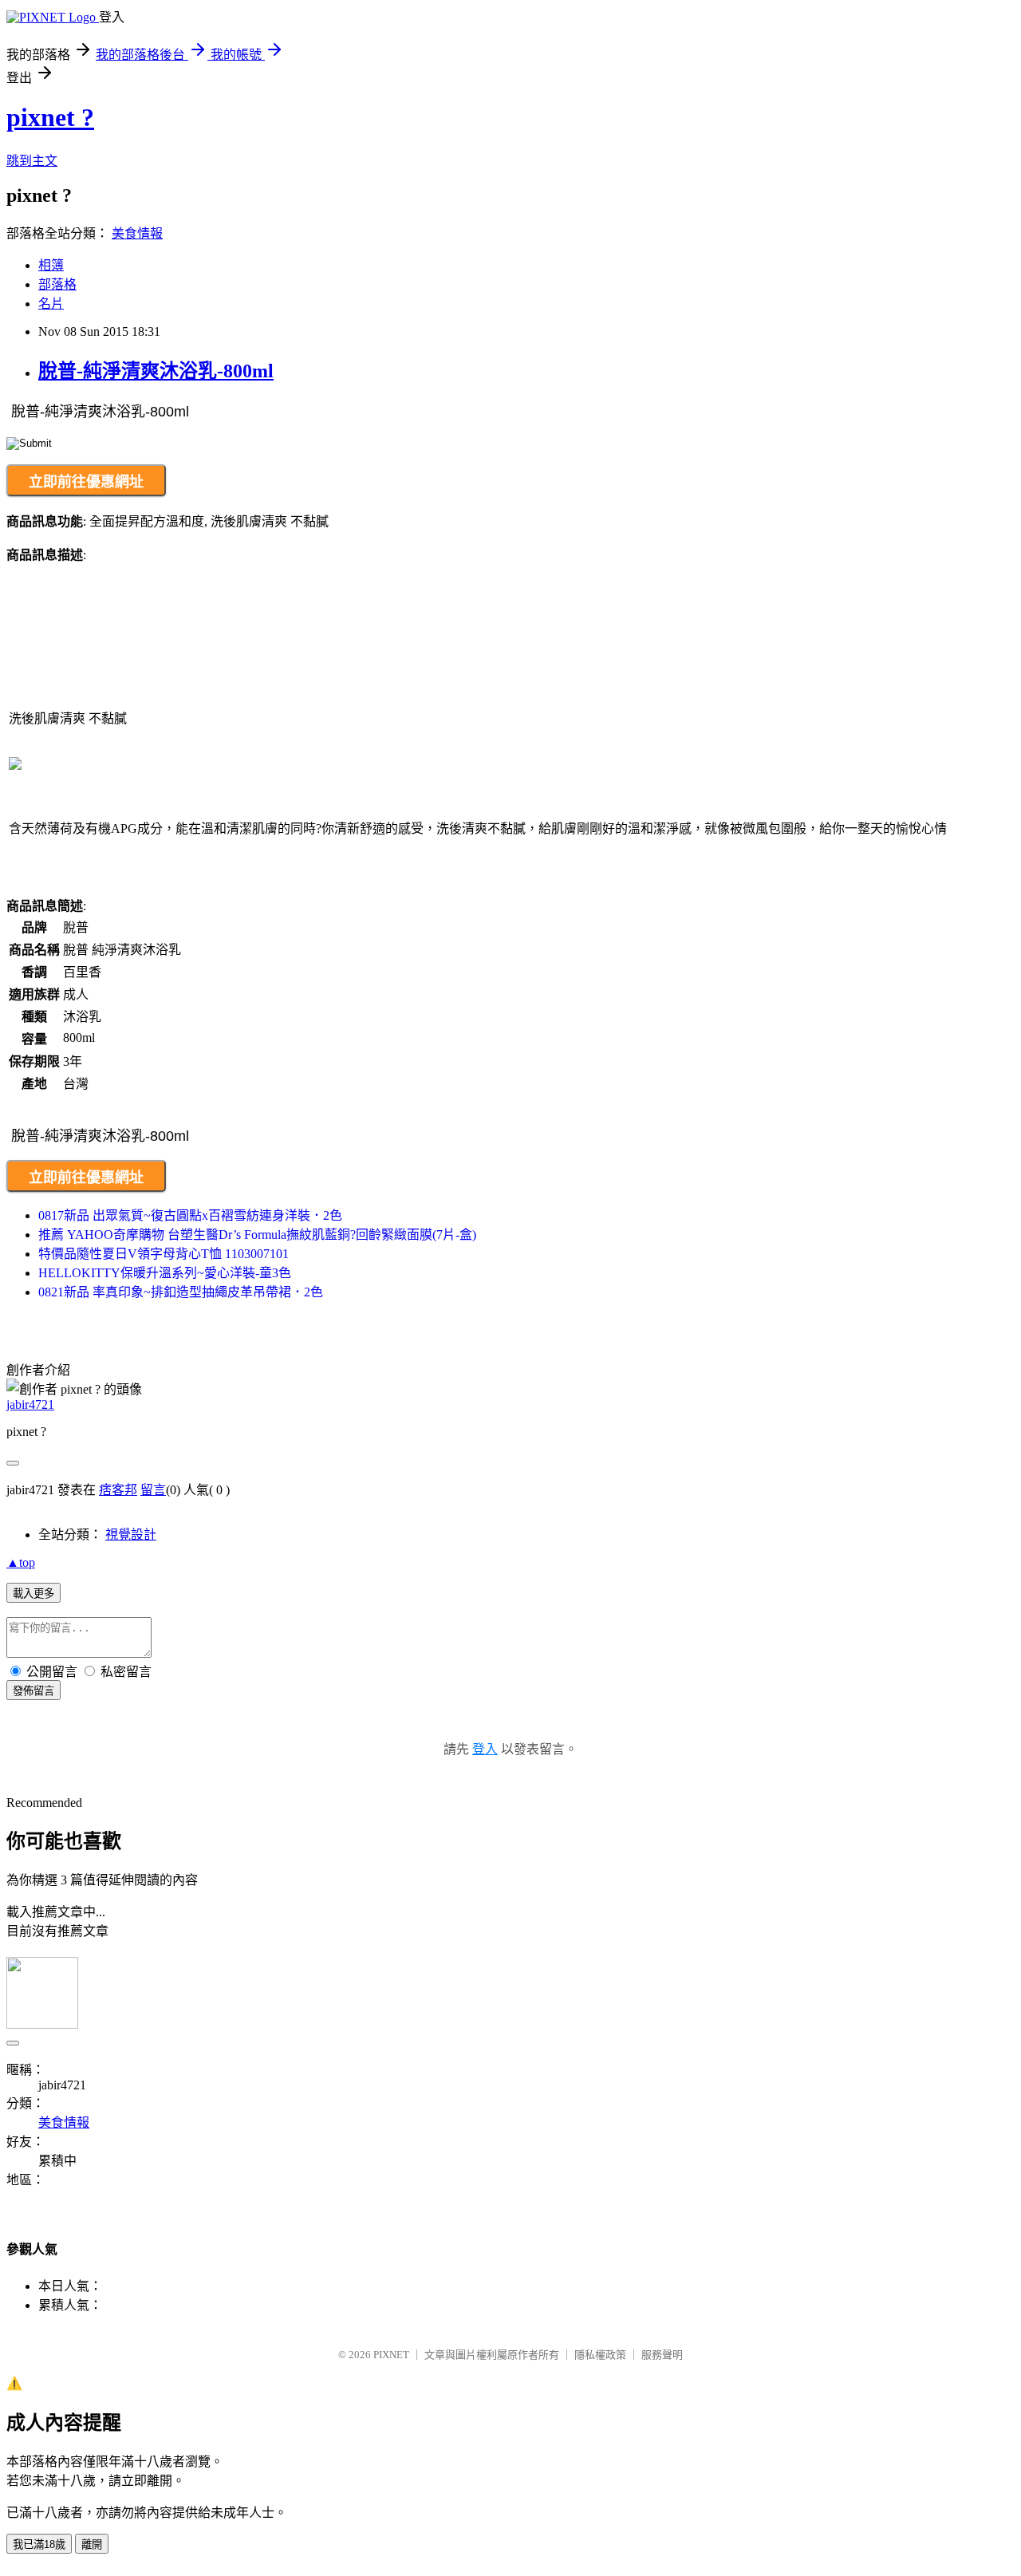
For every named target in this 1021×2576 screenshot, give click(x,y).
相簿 (51, 265)
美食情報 (137, 233)
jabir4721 (30, 1404)
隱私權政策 (600, 2355)
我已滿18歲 (39, 2544)
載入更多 (34, 1594)
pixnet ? (50, 117)
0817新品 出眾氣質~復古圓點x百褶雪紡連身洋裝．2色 (190, 1215)
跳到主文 (32, 161)
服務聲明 (662, 2355)
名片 (51, 304)
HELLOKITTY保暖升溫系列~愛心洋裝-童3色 (165, 1273)
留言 (153, 1490)
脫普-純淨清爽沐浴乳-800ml (156, 371)
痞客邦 (118, 1490)
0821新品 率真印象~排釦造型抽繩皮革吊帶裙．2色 (181, 1292)
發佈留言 (34, 1691)
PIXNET (391, 2355)
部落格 (57, 284)
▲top (21, 1562)
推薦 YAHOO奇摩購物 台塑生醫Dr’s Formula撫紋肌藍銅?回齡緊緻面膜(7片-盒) (257, 1235)
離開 (92, 2544)
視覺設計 (131, 1535)
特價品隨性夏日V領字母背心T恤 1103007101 (164, 1254)
